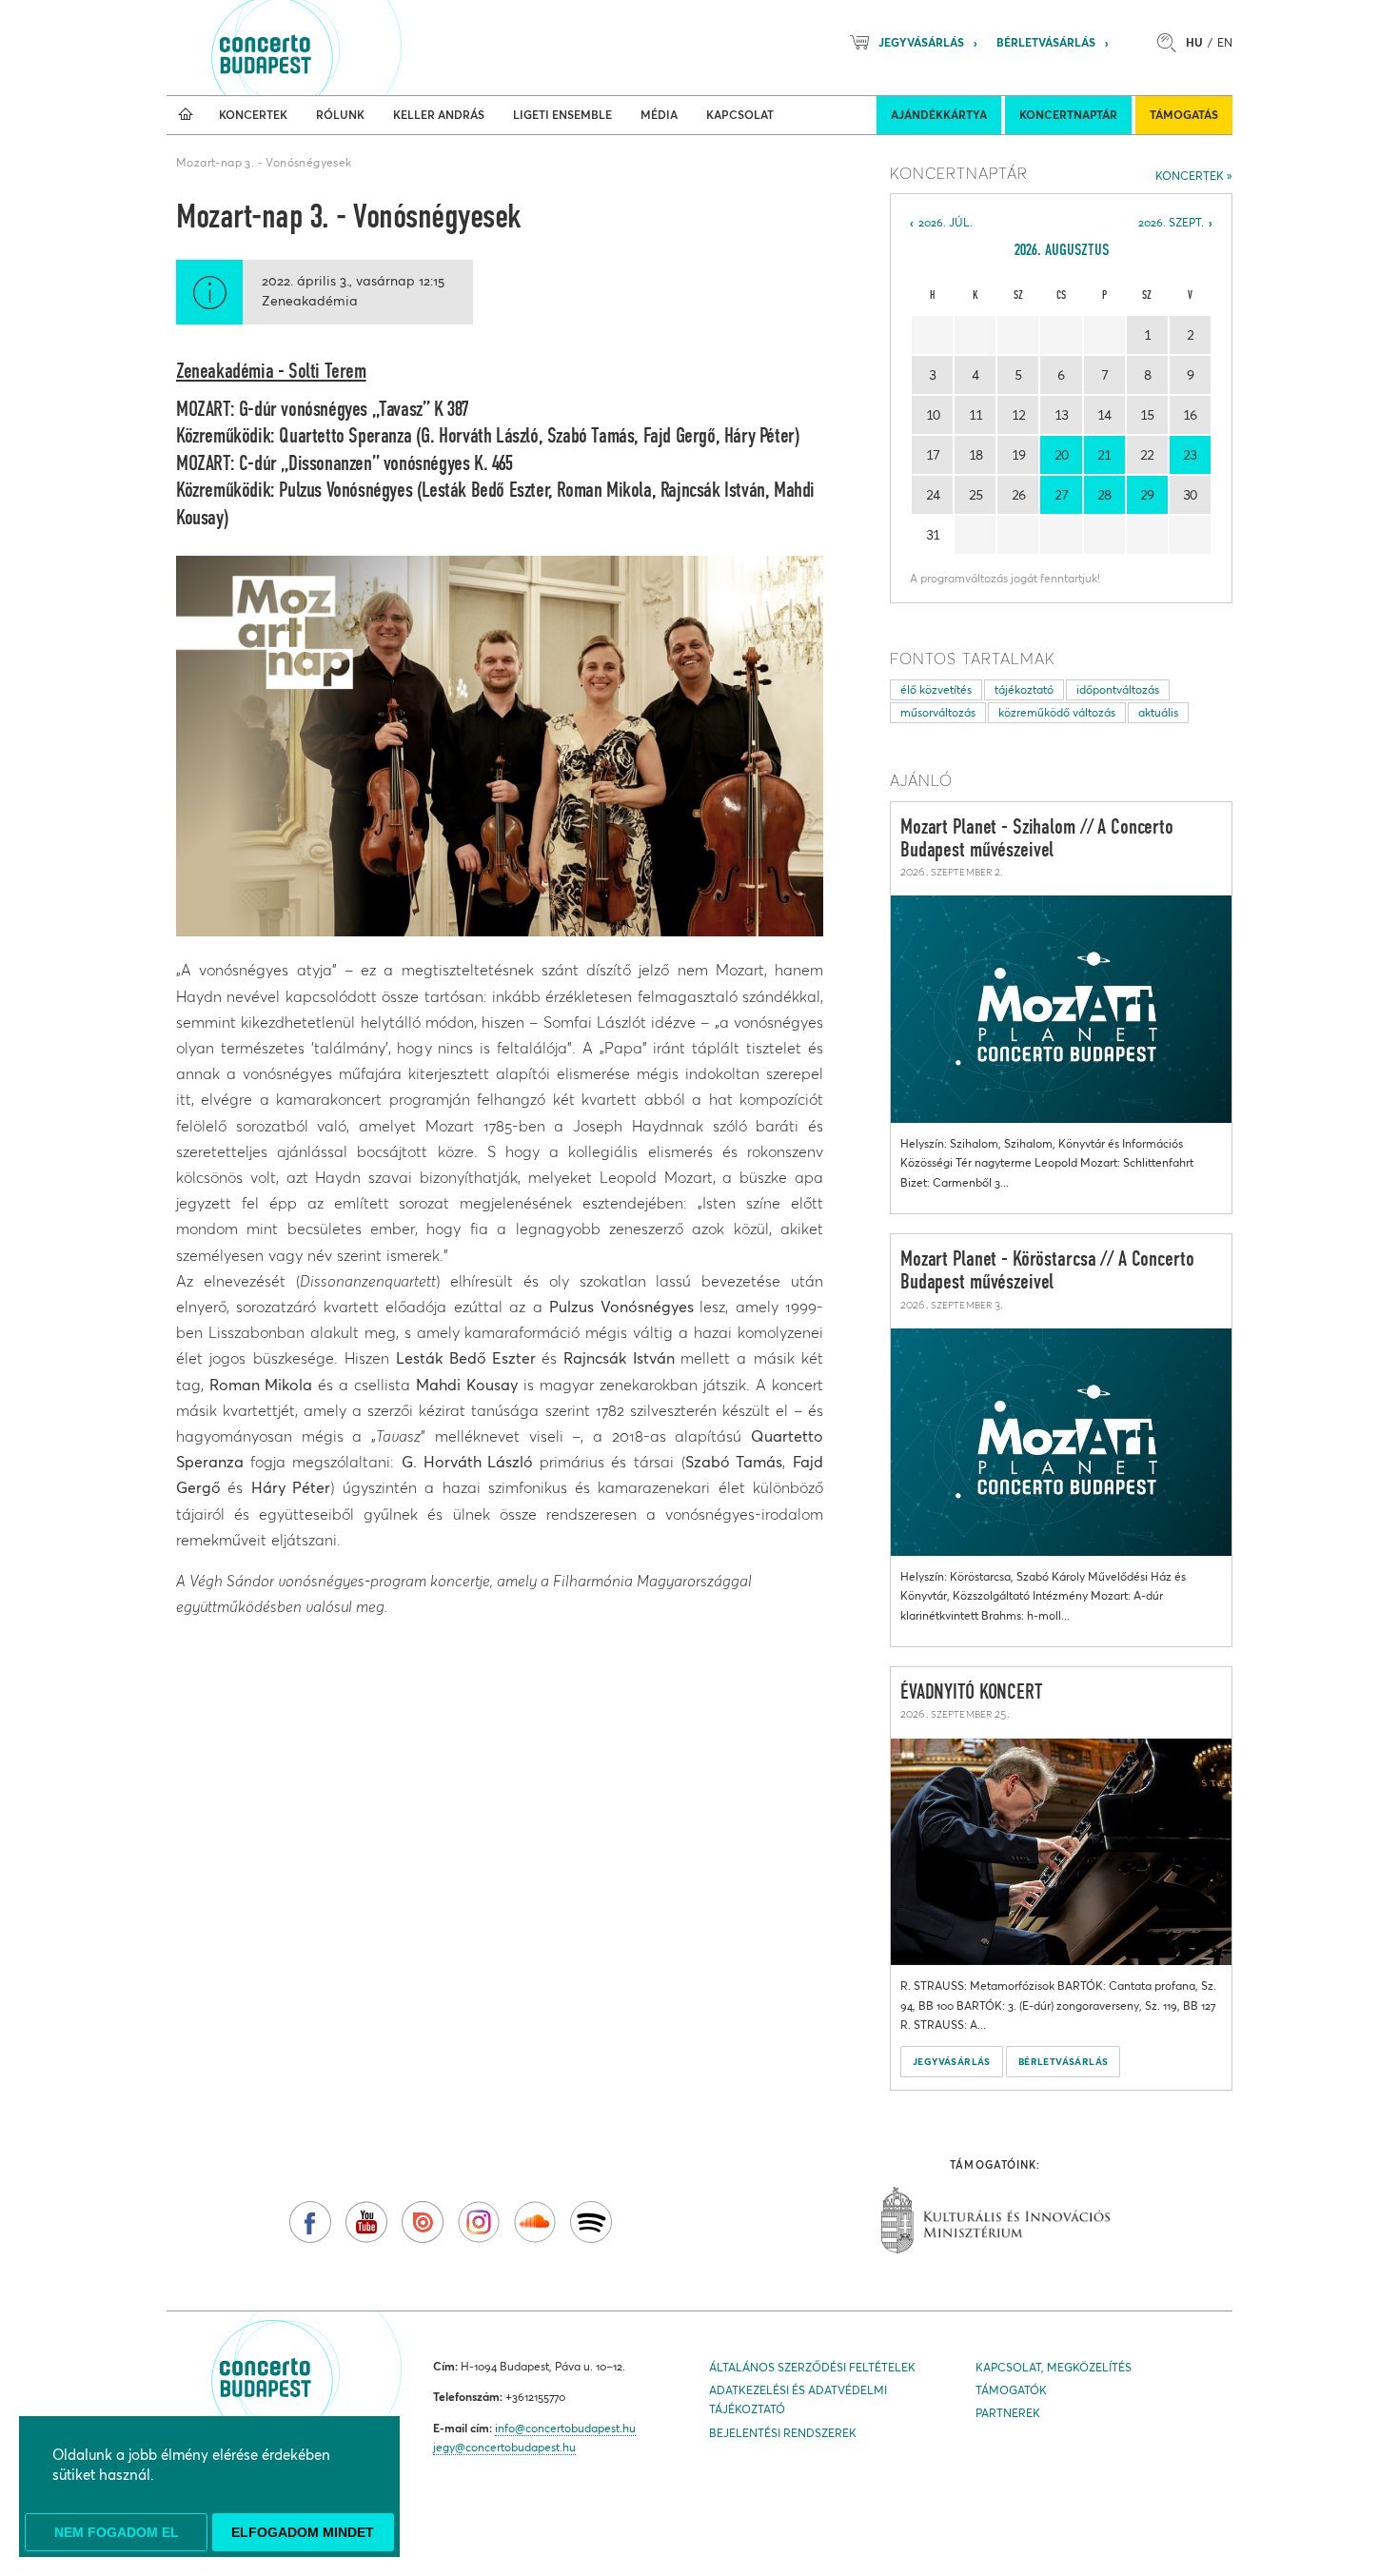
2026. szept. (1171, 222)
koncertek (1190, 176)
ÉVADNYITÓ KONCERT (972, 1693)
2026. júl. (946, 222)
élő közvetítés (936, 689)
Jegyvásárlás (921, 42)
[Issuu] (423, 2222)
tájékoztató (1024, 689)
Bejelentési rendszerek (783, 2433)
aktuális (1158, 712)
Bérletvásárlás (1046, 42)
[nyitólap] (186, 115)
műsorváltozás (938, 712)
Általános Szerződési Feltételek (812, 2367)
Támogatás (1184, 115)
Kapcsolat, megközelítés (1054, 2367)
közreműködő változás (1057, 712)
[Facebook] (310, 2222)
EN (1225, 42)
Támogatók (1011, 2390)
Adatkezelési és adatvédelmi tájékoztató (798, 2399)
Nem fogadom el (117, 2532)
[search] (1172, 42)
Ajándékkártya (939, 115)
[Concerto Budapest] (330, 48)
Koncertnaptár (1068, 115)
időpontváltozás (1118, 689)
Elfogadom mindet (303, 2532)
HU (1194, 42)
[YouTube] (366, 2222)
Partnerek (1008, 2413)
